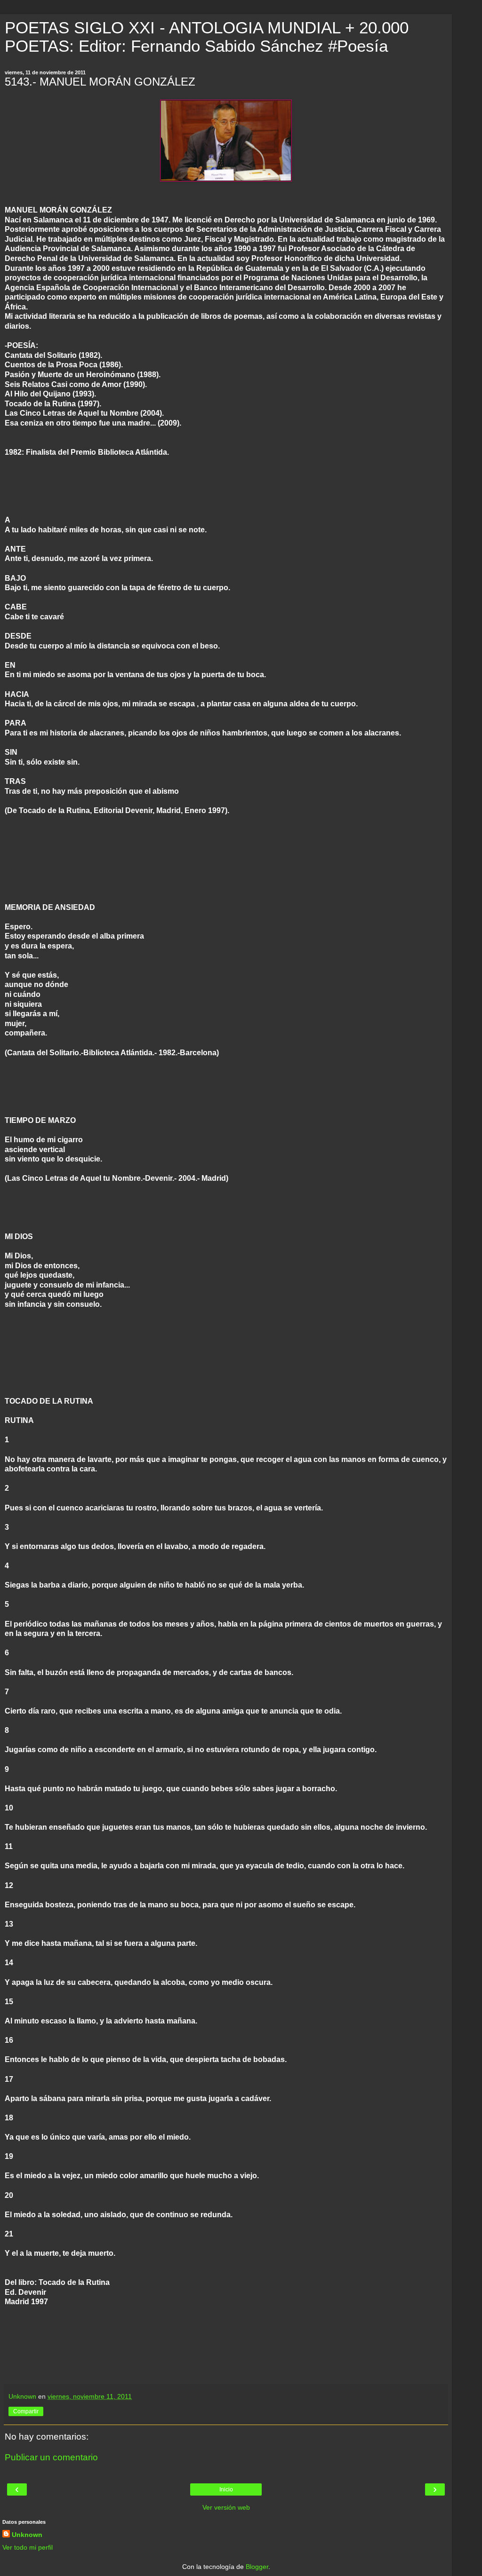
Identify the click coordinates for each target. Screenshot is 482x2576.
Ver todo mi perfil (28, 2547)
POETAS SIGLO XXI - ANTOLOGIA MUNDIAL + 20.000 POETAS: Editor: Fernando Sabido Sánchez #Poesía (207, 37)
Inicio (226, 2489)
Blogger (257, 2567)
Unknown (27, 2535)
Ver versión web (226, 2507)
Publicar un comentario (51, 2457)
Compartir (26, 2411)
